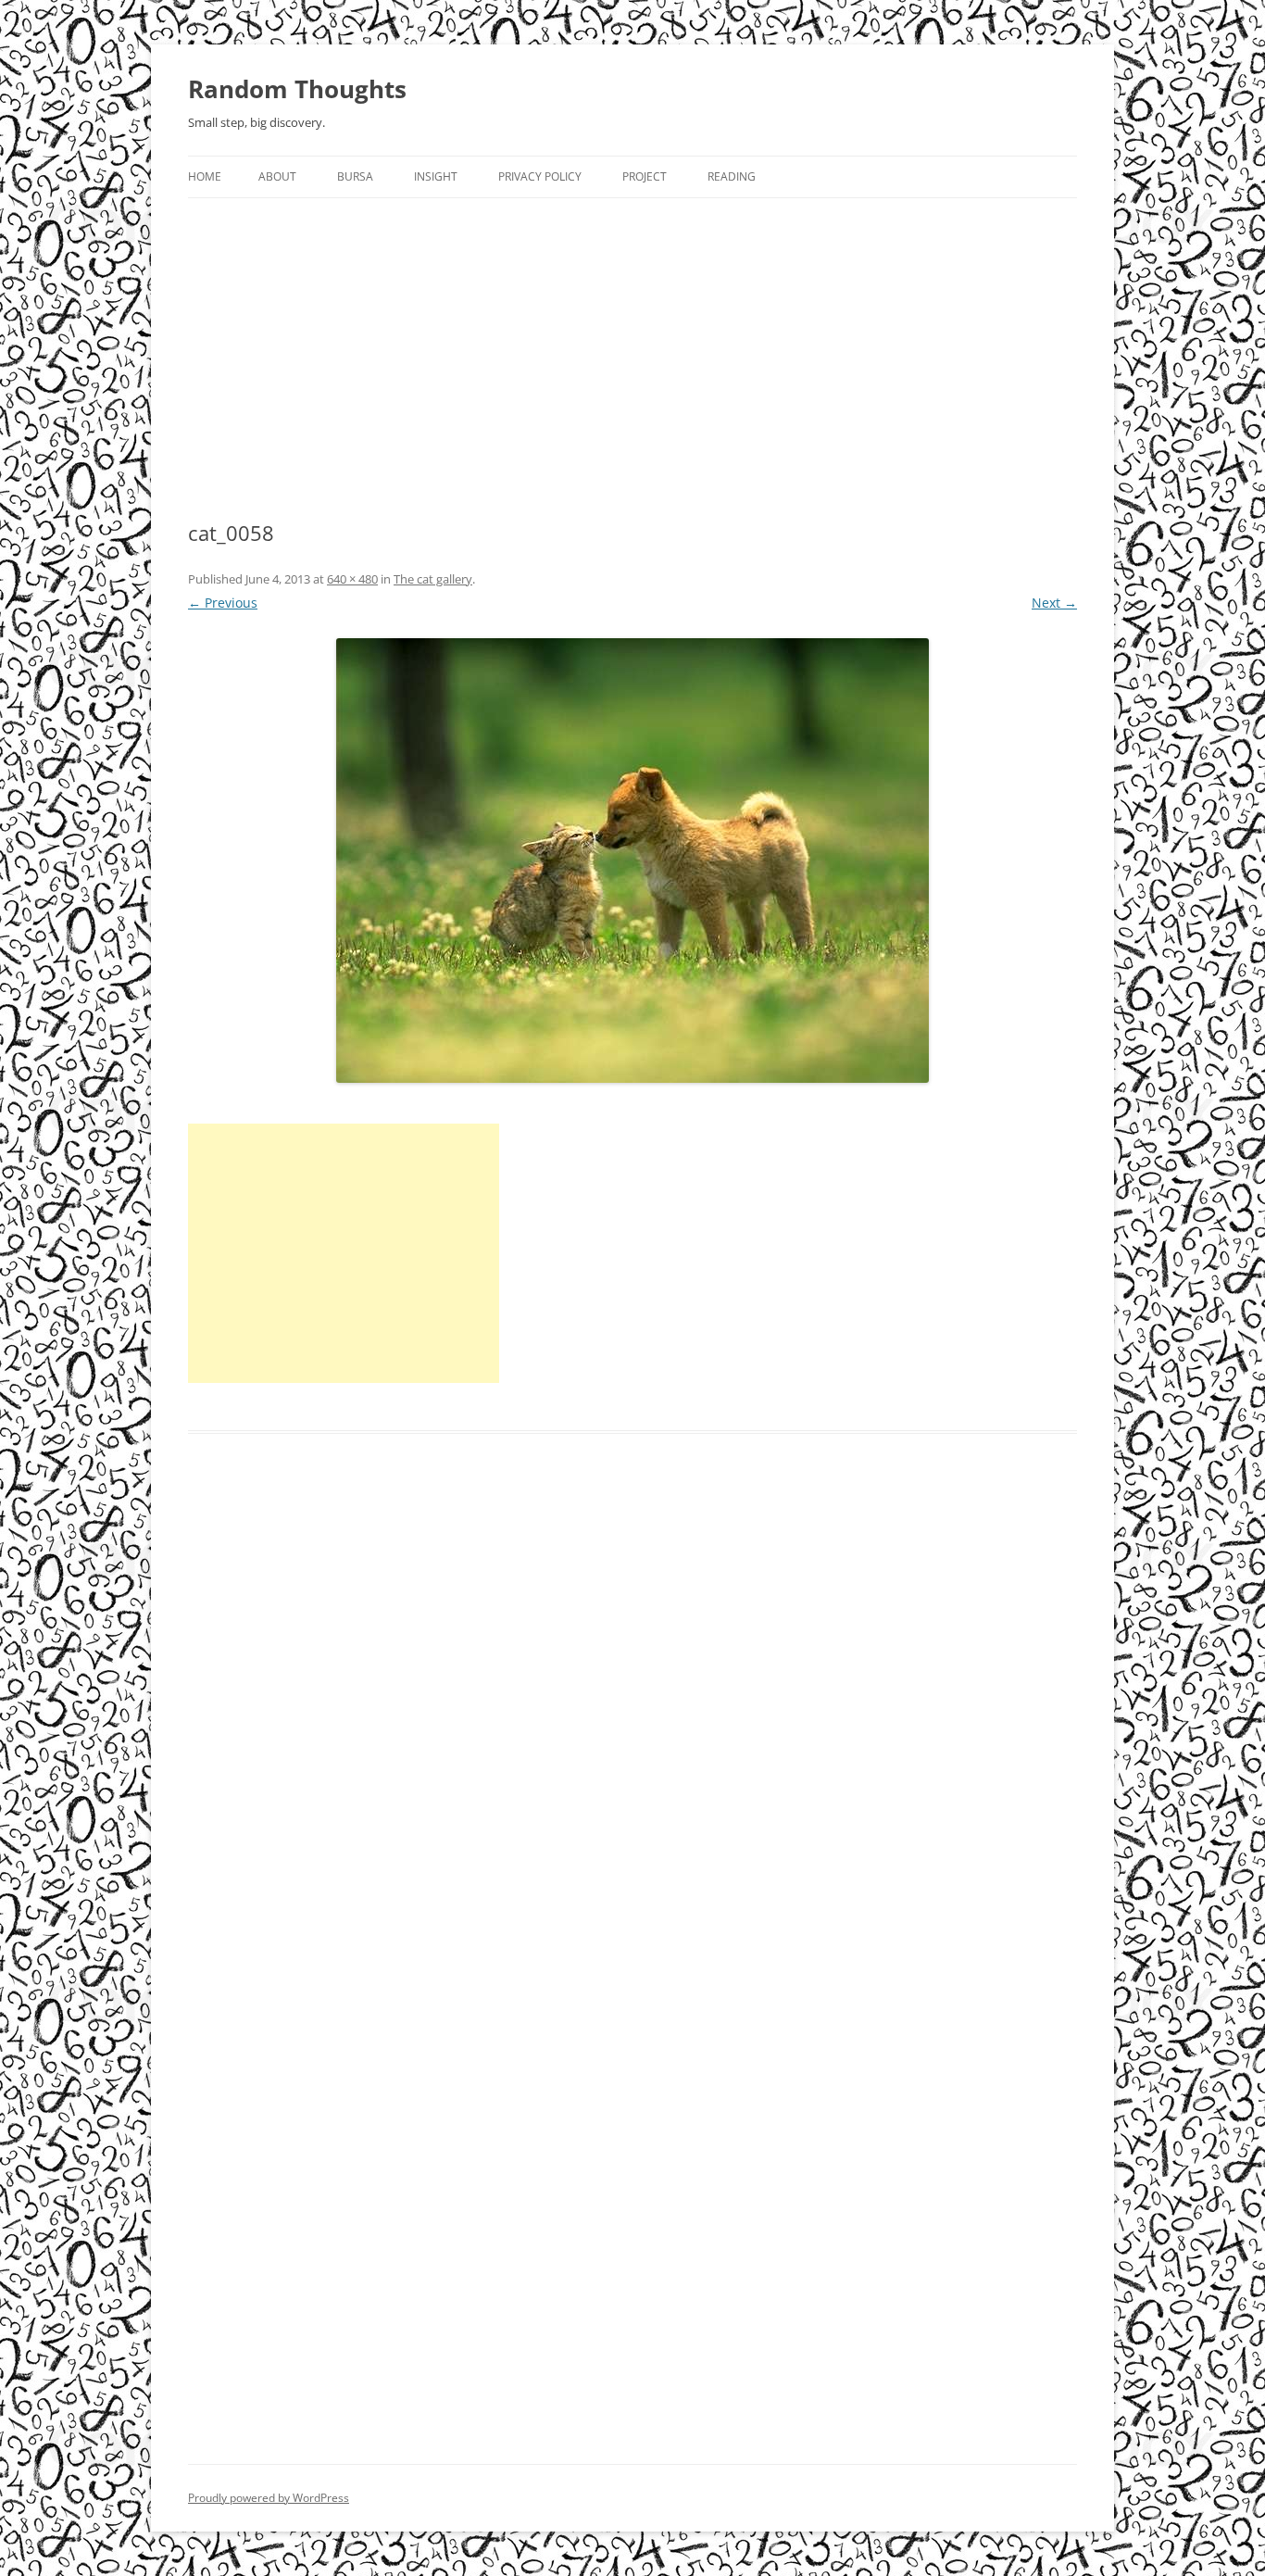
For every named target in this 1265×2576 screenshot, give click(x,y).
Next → (1054, 603)
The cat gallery (433, 579)
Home (205, 176)
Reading (732, 176)
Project (645, 176)
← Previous (223, 603)
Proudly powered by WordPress (269, 2498)
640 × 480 (352, 579)
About (277, 176)
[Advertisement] (632, 337)
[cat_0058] (632, 861)
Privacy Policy (540, 176)
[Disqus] (632, 1732)
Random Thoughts (297, 89)
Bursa (355, 176)
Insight (436, 176)
